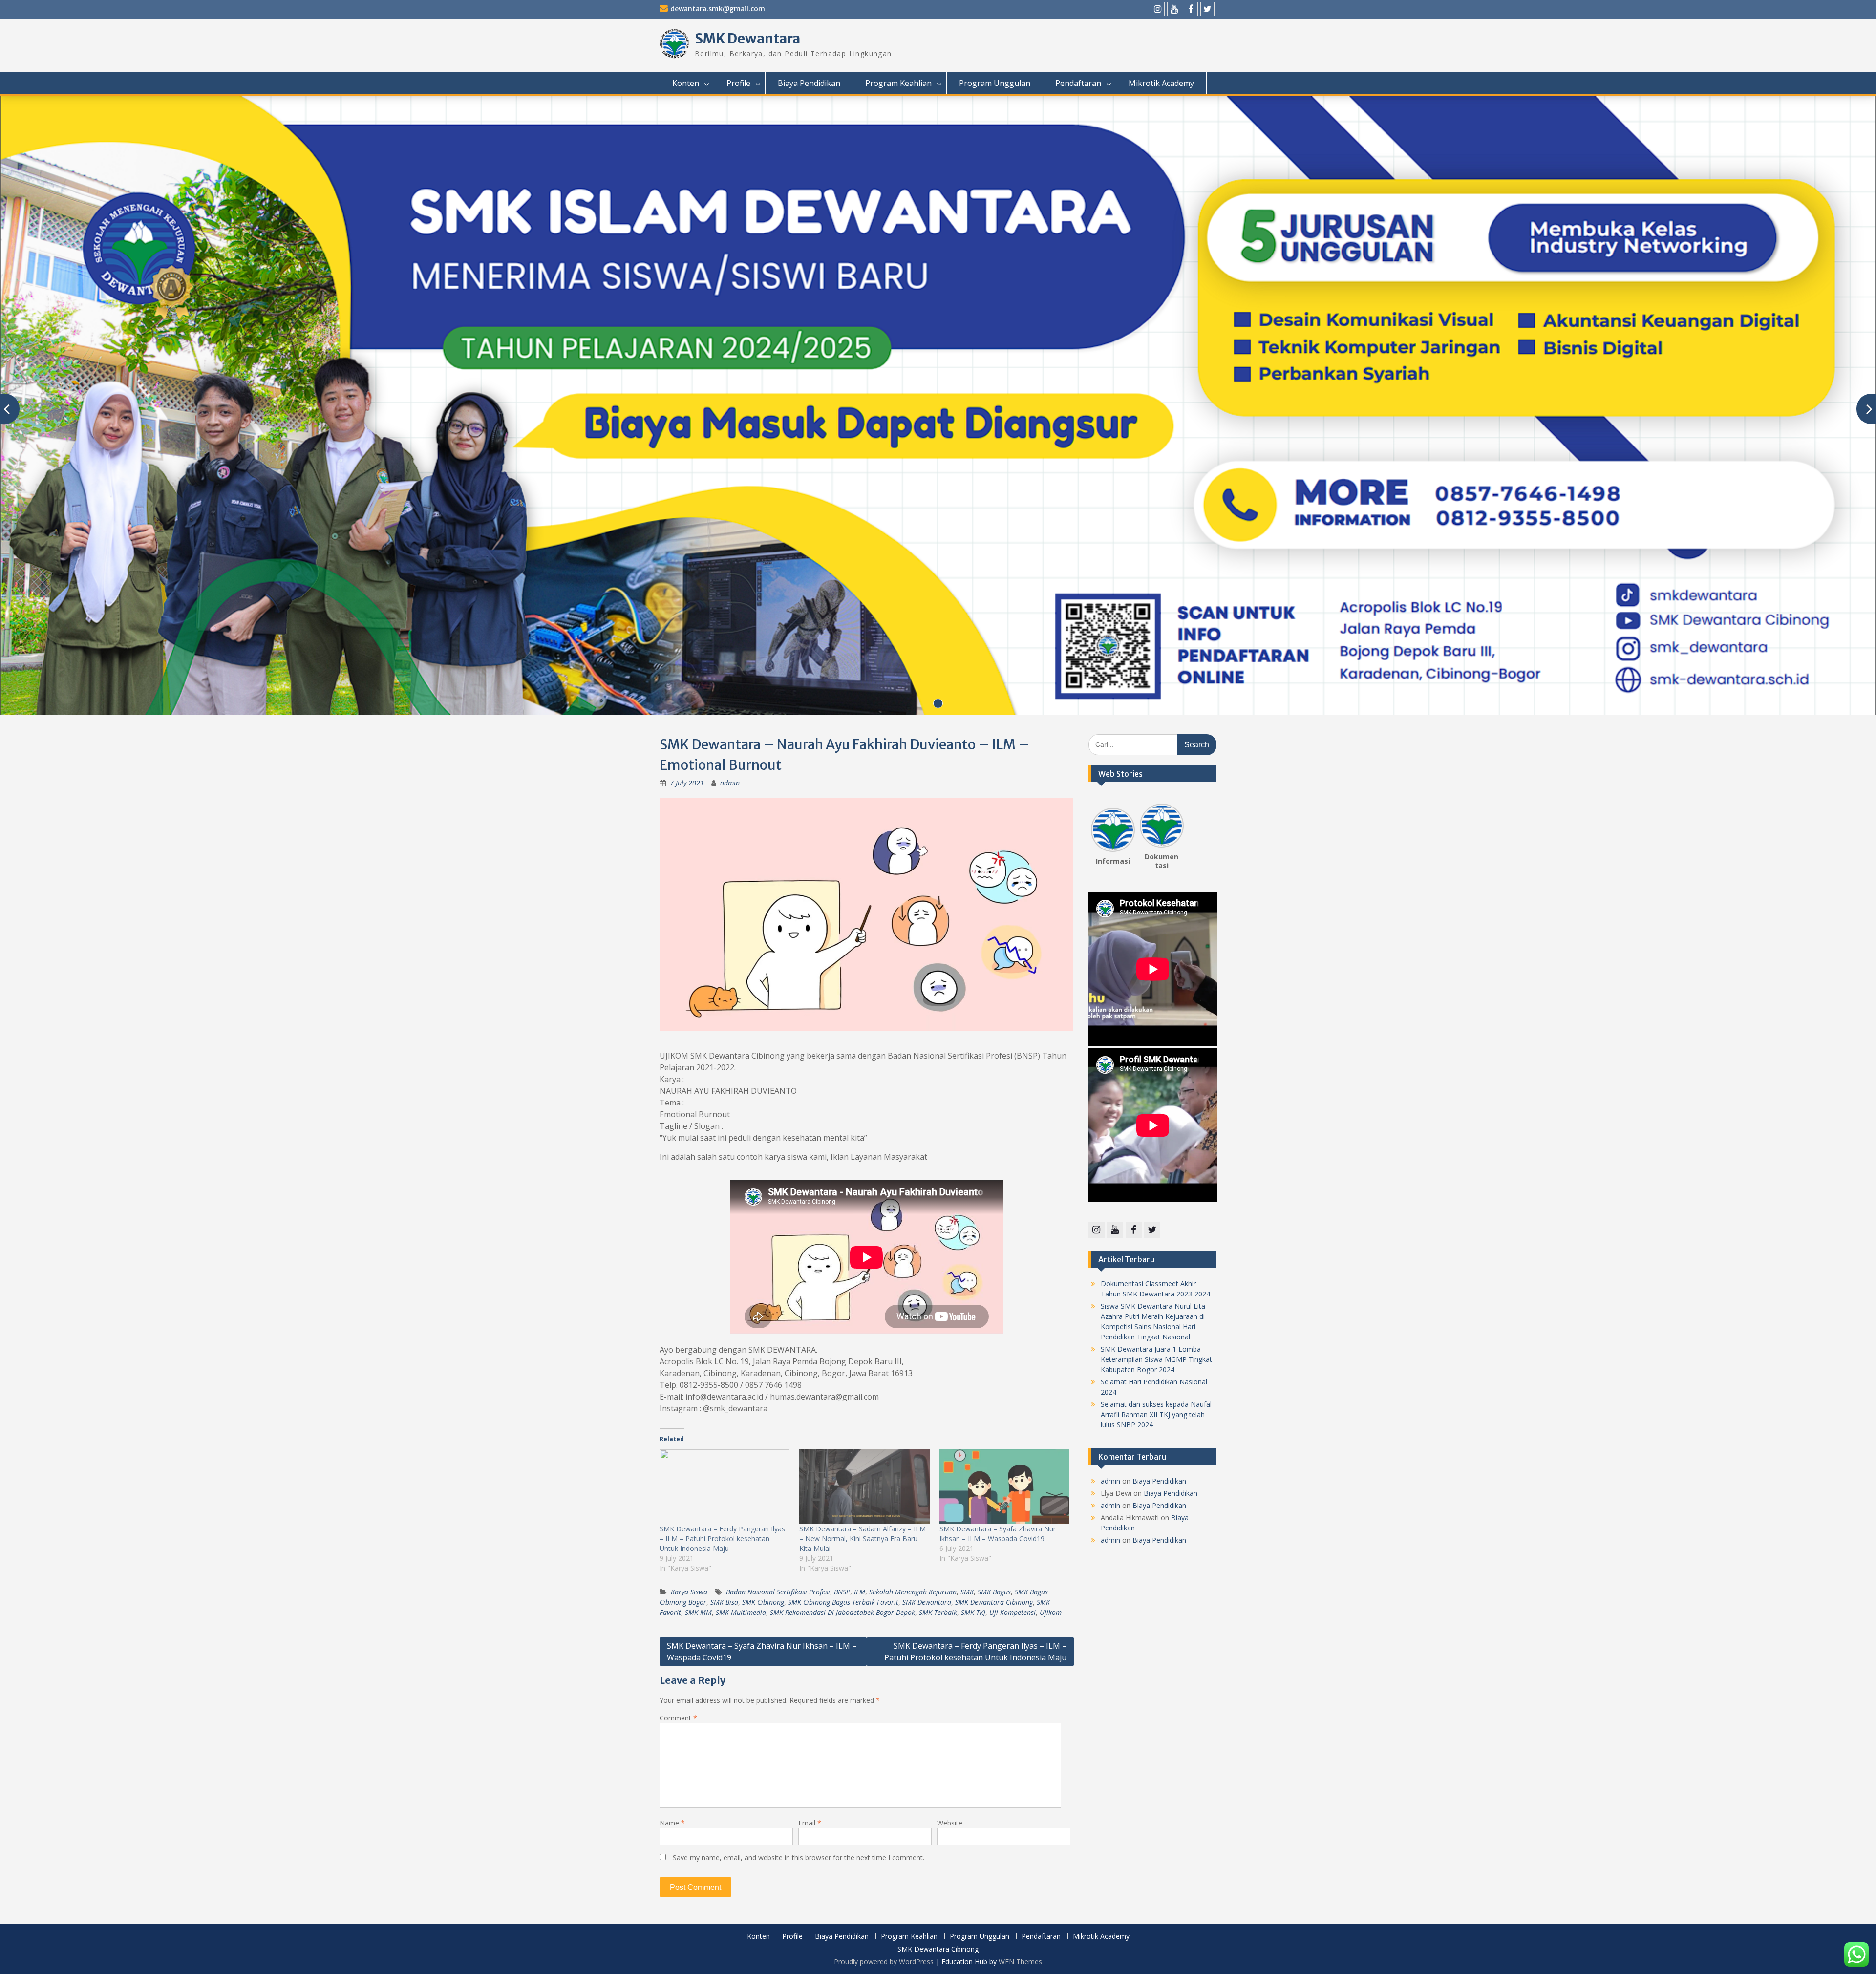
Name (672, 1823)
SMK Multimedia (741, 1612)
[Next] (1178, 827)
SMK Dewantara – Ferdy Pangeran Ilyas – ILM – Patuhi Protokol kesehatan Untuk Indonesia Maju (722, 1539)
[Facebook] (1191, 9)
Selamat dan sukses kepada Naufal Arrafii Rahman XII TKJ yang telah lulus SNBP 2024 (1156, 1414)
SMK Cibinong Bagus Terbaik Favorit (843, 1602)
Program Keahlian (898, 83)
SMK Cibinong (763, 1602)
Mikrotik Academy (1161, 83)
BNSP (842, 1592)
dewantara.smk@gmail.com (718, 9)
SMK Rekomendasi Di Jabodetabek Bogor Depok (842, 1612)
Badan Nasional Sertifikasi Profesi (778, 1592)
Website (950, 1823)
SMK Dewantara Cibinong (994, 1602)
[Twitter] (1207, 9)
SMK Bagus (994, 1592)
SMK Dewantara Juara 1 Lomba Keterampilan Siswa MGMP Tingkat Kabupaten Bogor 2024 (1156, 1359)
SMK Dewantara (747, 39)
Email (810, 1823)
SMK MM (698, 1612)
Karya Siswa (689, 1592)
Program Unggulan (995, 83)
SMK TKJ (973, 1612)
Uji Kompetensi (1013, 1612)
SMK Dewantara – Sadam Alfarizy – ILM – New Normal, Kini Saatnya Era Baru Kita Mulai (863, 1539)
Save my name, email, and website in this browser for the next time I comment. (799, 1857)
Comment (678, 1718)
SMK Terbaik (938, 1612)
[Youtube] (1174, 9)
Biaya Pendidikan (809, 83)
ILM (860, 1592)
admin (730, 783)
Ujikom (1051, 1612)
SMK (967, 1592)
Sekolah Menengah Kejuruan (913, 1592)
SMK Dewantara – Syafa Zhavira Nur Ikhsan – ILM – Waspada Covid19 (998, 1534)
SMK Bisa (724, 1602)
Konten (686, 83)
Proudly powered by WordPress (884, 1962)
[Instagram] (1158, 9)
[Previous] (1097, 827)
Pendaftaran (1078, 83)
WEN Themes (1020, 1962)
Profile (738, 83)
